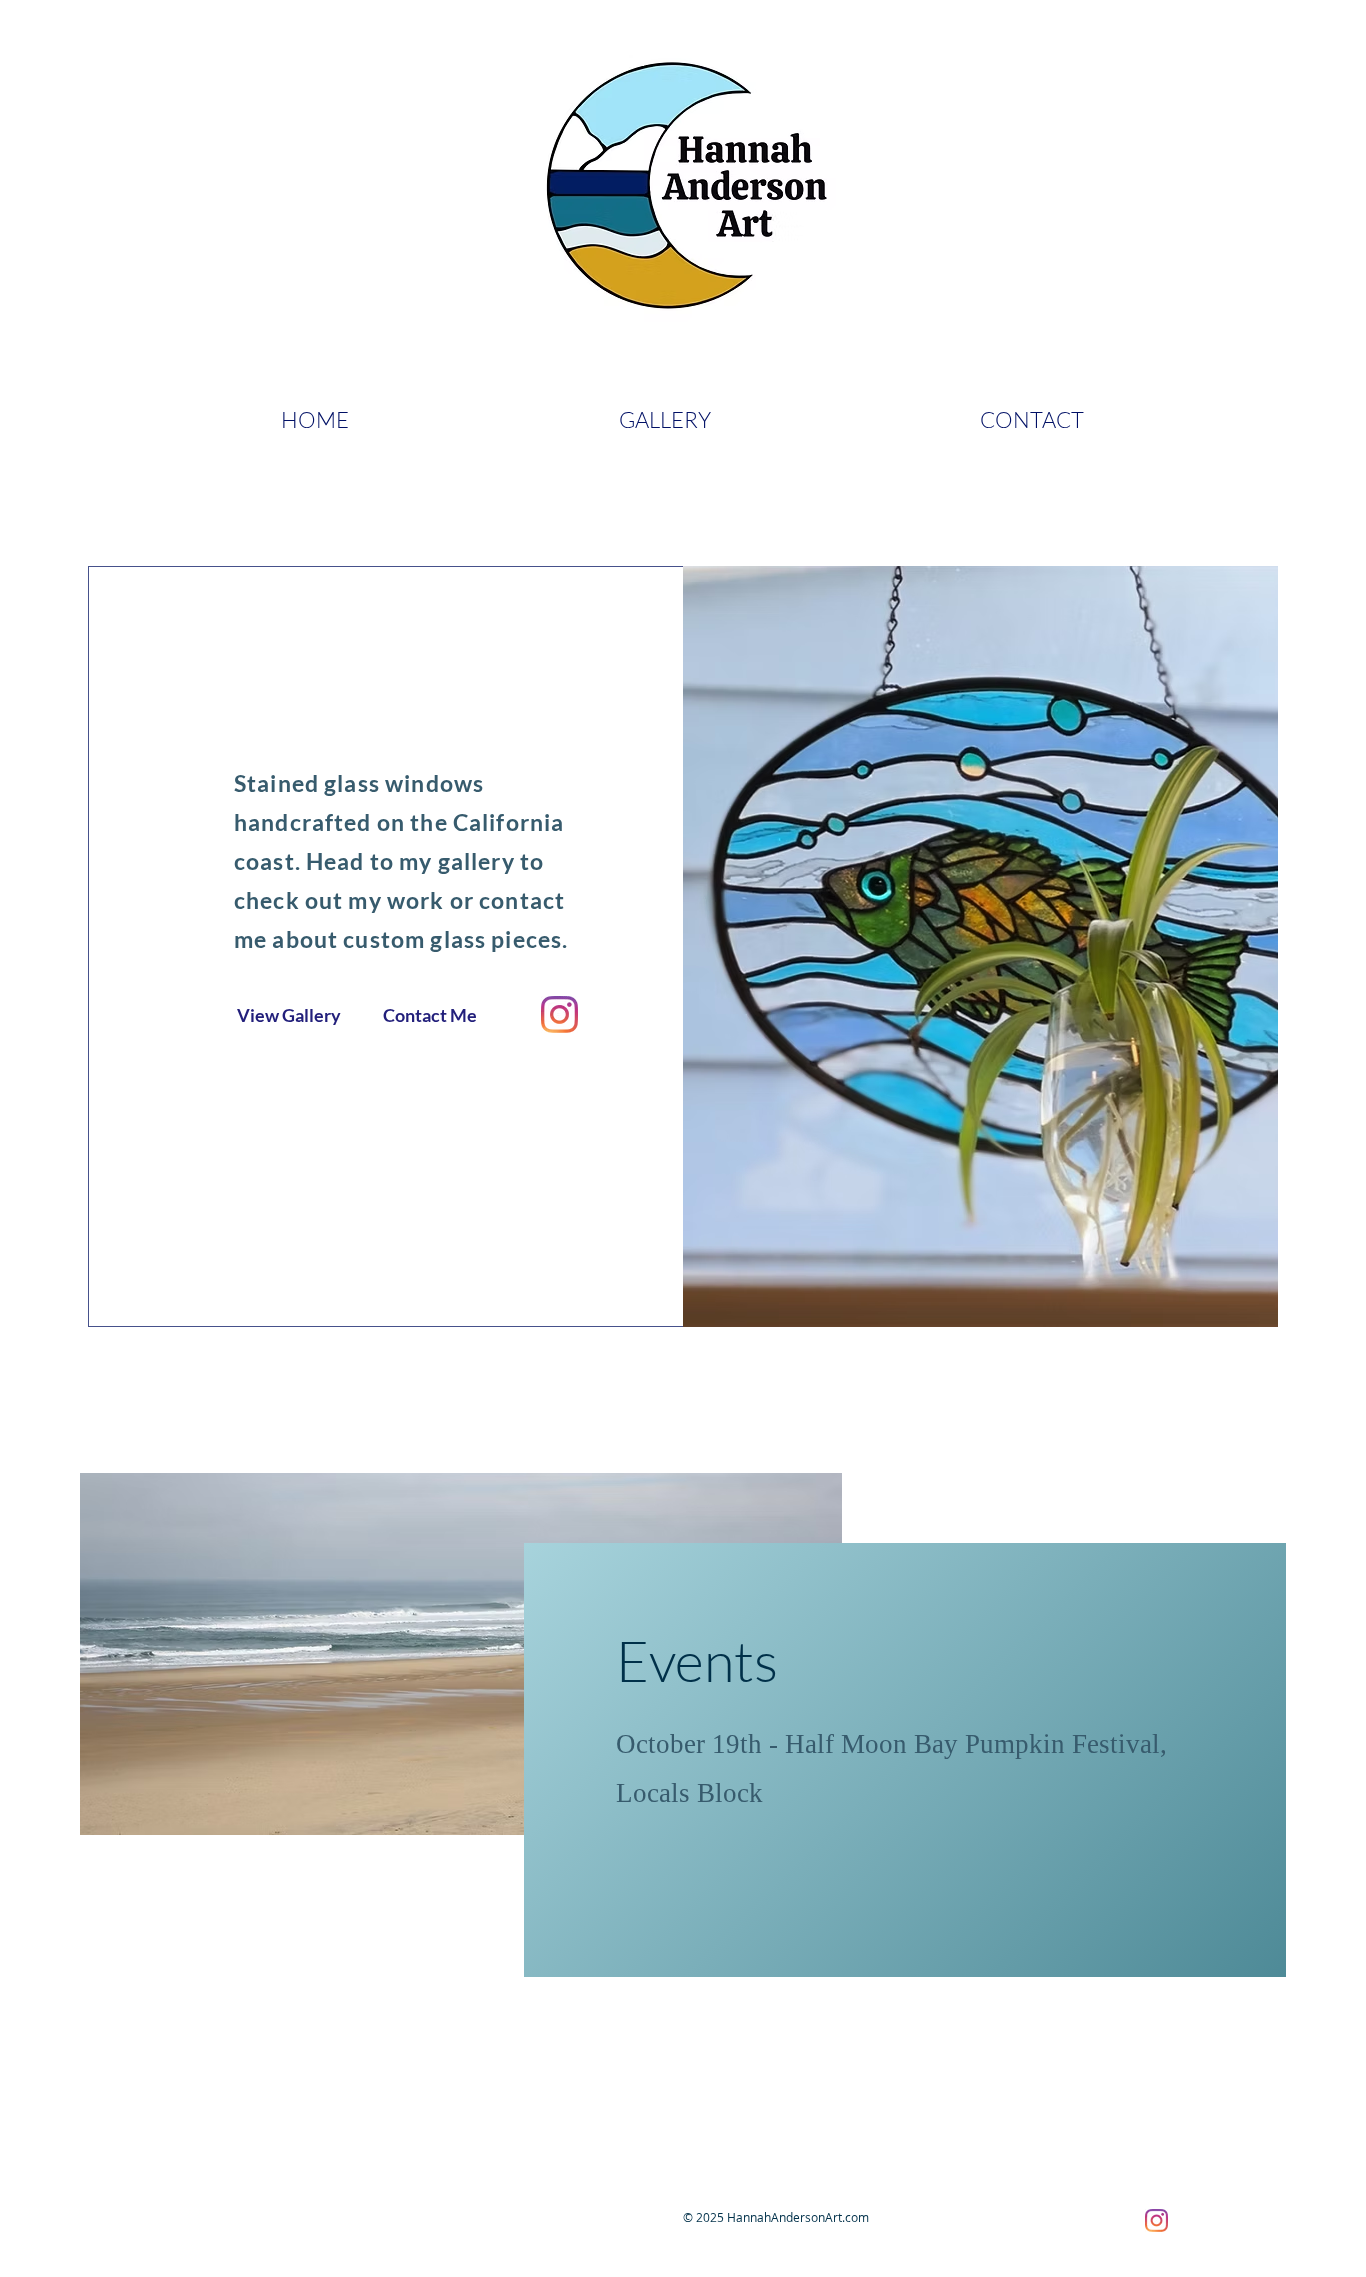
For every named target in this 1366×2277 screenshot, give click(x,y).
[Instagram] (559, 1014)
